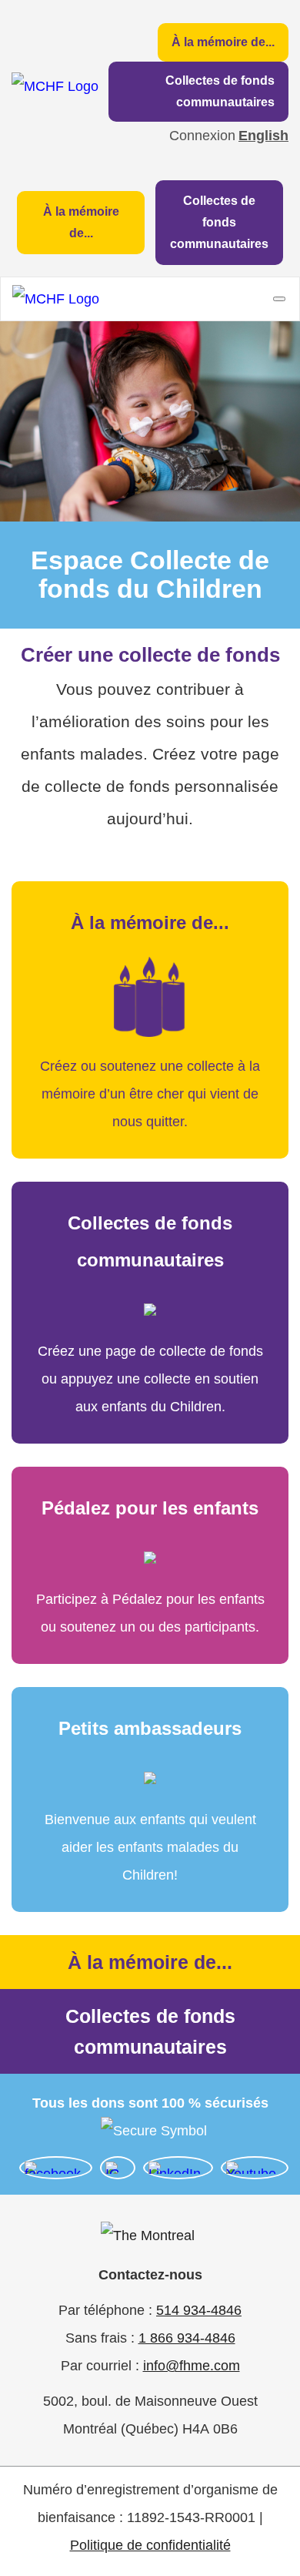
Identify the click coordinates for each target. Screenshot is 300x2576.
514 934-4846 (199, 2310)
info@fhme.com (192, 2366)
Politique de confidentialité (150, 2545)
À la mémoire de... (223, 42)
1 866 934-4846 (187, 2338)
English (263, 136)
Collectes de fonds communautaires (220, 91)
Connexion (202, 136)
